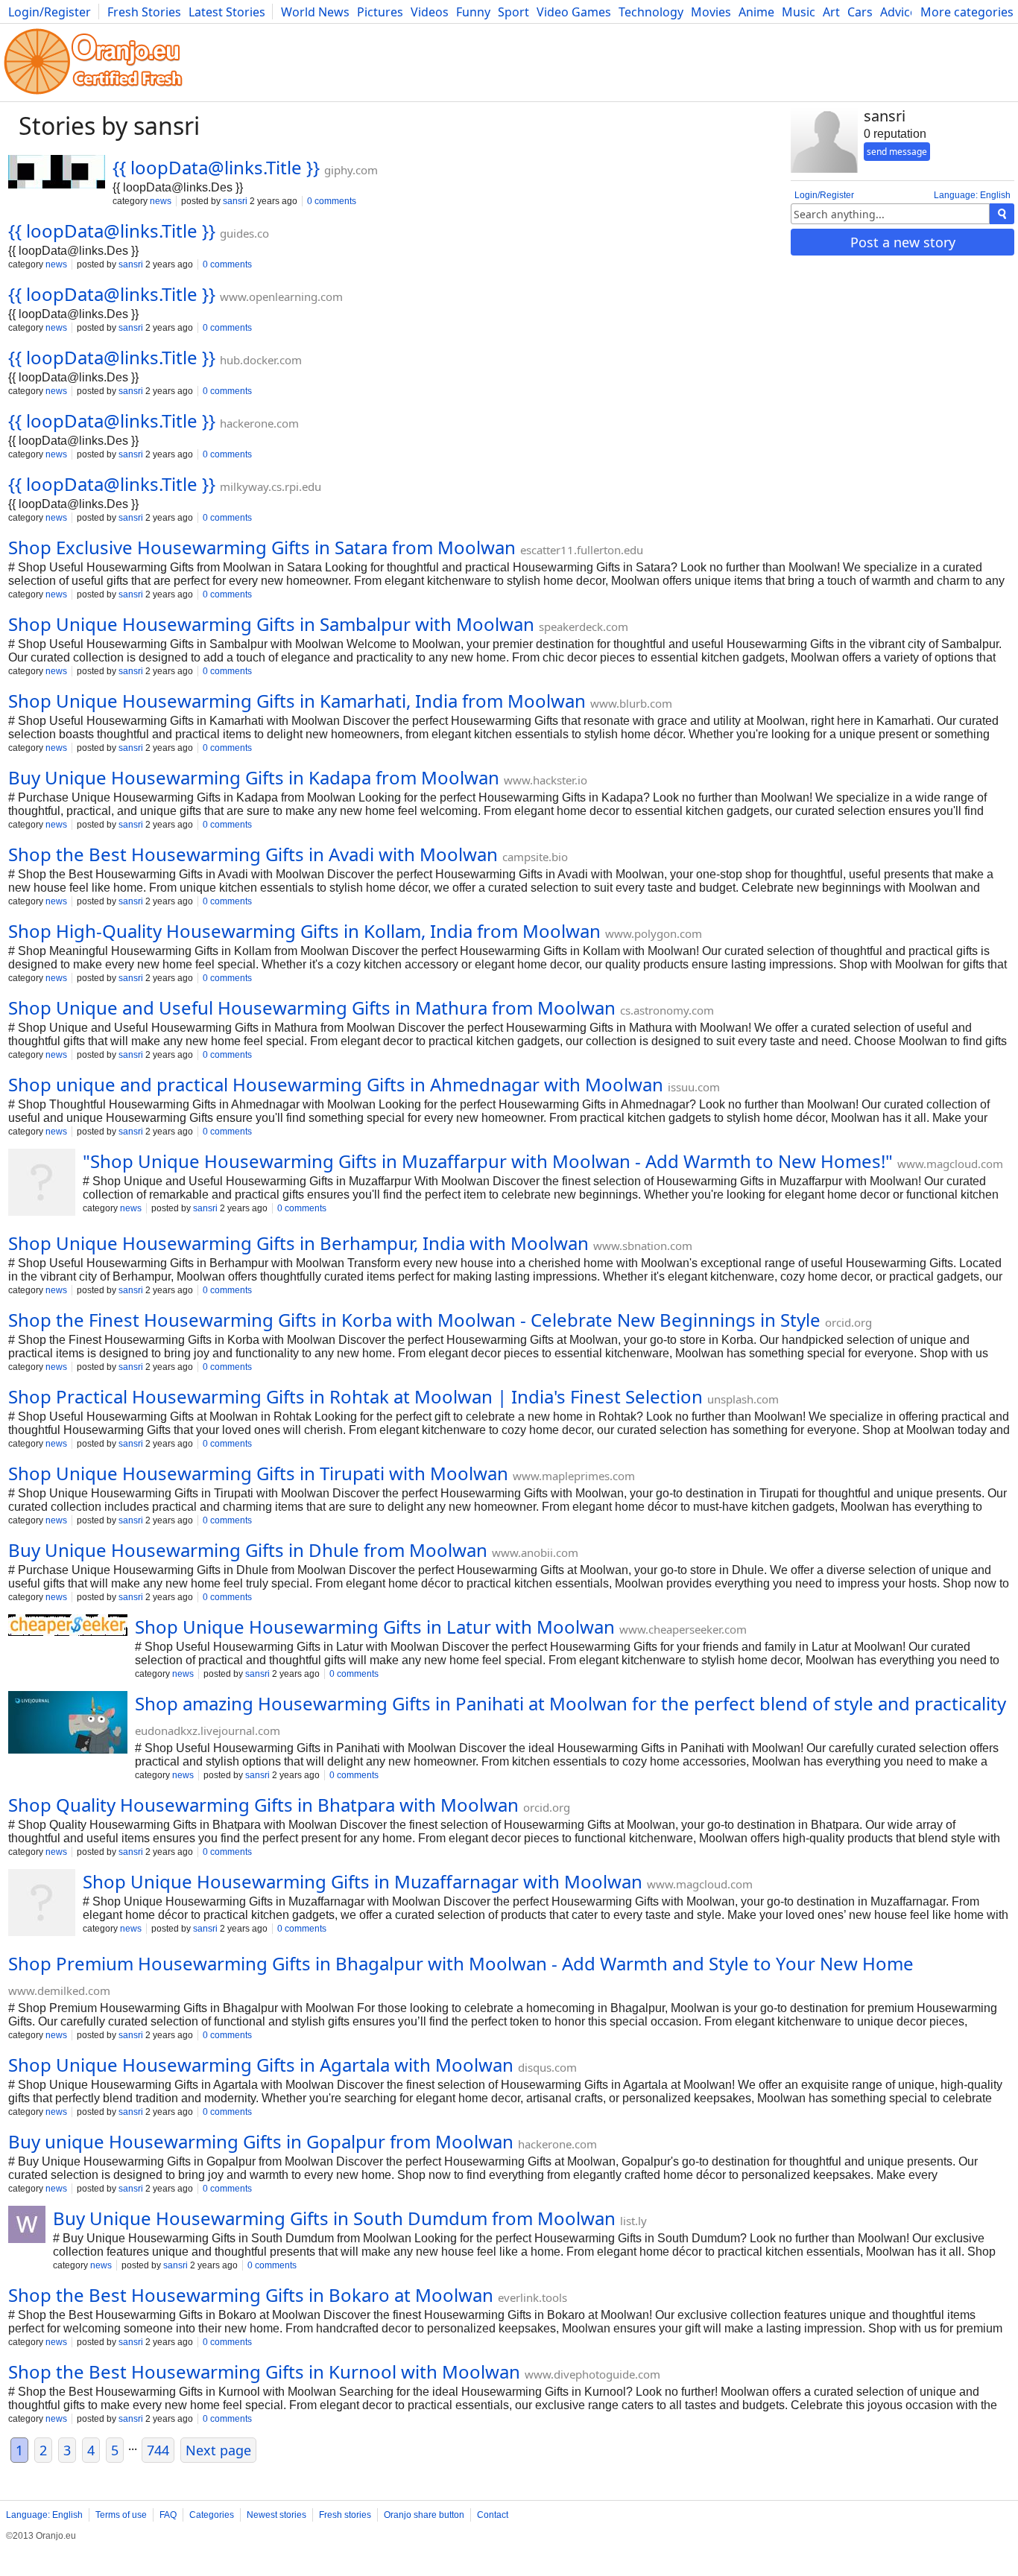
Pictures (380, 12)
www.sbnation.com (643, 1246)
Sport (513, 12)
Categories (212, 2515)
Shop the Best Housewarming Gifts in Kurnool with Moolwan (264, 2372)
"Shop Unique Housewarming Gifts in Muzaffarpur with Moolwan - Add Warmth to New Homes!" (488, 1161)
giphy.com (351, 170)
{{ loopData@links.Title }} (216, 167)
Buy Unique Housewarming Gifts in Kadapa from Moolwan (254, 777)
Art (831, 12)
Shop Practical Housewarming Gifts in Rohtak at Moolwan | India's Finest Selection (355, 1396)
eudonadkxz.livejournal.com (208, 1730)
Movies (711, 12)
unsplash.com (743, 1399)
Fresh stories (345, 2515)
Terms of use (121, 2515)
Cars (860, 12)
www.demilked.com (59, 1990)
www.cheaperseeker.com (683, 1629)
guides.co (244, 233)
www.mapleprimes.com (574, 1476)
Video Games (574, 12)
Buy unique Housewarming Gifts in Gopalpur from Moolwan (261, 2141)
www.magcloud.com (950, 1164)
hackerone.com (259, 423)
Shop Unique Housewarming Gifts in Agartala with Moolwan (261, 2065)
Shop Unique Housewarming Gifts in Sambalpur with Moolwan (271, 624)
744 (158, 2450)
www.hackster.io (546, 780)
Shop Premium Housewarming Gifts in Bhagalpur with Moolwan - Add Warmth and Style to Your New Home (461, 1963)
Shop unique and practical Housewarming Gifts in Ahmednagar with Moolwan (336, 1084)
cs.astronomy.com (667, 1010)
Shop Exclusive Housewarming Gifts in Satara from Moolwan (262, 547)
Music (799, 12)
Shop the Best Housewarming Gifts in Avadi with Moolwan (253, 854)
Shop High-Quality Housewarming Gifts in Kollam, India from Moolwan (304, 931)
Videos (430, 12)
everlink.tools (532, 2297)
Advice (898, 12)
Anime (756, 12)
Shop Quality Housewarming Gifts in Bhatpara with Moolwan (263, 1805)
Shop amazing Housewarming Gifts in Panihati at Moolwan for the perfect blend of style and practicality (570, 1703)
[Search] (1002, 214)
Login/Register (50, 12)
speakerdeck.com (584, 626)
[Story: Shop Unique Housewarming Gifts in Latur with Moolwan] (68, 1627)
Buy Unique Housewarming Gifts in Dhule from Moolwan (248, 1550)
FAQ (168, 2515)
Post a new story (903, 242)
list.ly (633, 2221)
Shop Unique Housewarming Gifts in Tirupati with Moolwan (258, 1473)
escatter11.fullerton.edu (582, 550)
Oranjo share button (424, 2515)
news (161, 201)
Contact (493, 2515)
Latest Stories (227, 12)
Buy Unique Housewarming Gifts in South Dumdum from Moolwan (334, 2218)
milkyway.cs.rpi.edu (271, 486)
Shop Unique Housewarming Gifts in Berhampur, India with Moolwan (298, 1243)
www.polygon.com (654, 933)
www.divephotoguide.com (592, 2374)
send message (897, 152)
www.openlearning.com (281, 296)
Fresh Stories (144, 12)
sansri (235, 201)
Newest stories (276, 2515)
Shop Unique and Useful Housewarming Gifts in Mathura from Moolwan (312, 1008)
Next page (218, 2450)
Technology (651, 12)
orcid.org (848, 1322)
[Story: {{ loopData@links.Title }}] (57, 173)
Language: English (972, 195)
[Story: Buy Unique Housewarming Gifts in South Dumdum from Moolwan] (27, 2226)
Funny (473, 12)
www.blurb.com (631, 703)
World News (315, 12)
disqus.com (547, 2067)
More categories (967, 12)
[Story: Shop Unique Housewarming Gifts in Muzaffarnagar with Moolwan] (42, 1904)
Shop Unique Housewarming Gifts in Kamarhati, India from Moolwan (297, 701)
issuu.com (694, 1087)
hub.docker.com (261, 360)
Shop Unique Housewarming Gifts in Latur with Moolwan (375, 1627)
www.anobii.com (535, 1552)
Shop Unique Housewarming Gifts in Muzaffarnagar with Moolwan (363, 1881)
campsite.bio (535, 857)
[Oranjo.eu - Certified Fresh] (93, 94)
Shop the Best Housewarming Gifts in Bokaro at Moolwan (251, 2295)
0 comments (332, 201)
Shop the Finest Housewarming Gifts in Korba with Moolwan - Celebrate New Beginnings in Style (414, 1320)
